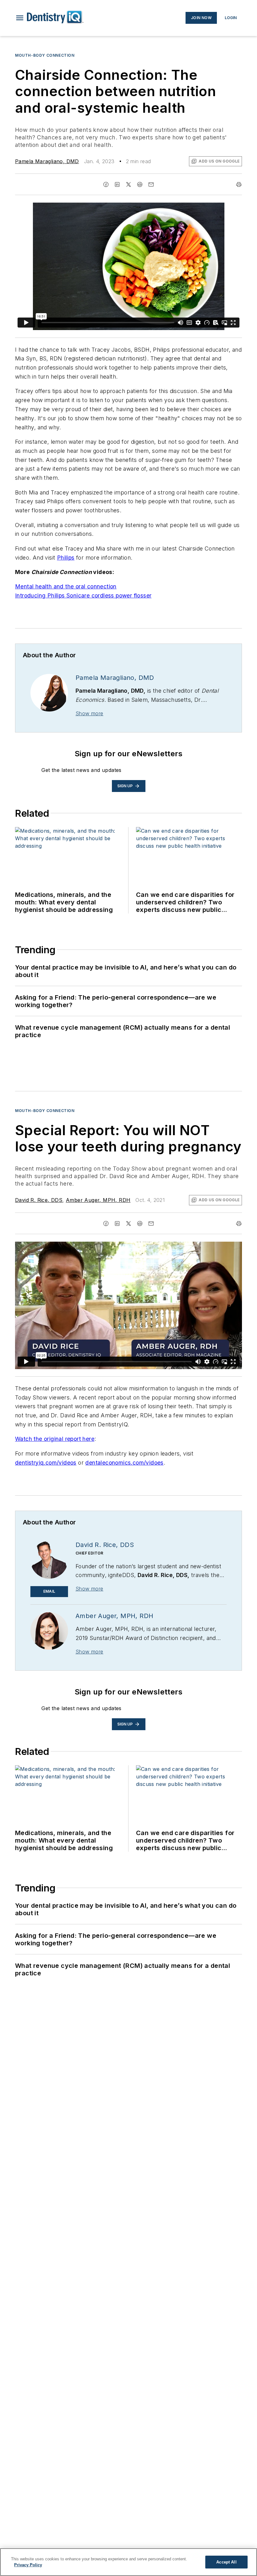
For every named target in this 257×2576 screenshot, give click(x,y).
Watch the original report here (55, 1439)
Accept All (226, 2562)
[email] (151, 184)
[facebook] (106, 184)
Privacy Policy (28, 2565)
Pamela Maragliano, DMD (47, 161)
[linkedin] (117, 184)
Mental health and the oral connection (66, 586)
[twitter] (128, 184)
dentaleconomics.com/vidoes (124, 1463)
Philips (66, 558)
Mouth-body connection (45, 1111)
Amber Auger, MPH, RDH (98, 1200)
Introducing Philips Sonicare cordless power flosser (83, 595)
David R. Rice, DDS (39, 1200)
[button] (20, 18)
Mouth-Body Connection (45, 55)
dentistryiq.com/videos (46, 1463)
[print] (239, 184)
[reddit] (140, 184)
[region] (128, 2562)
